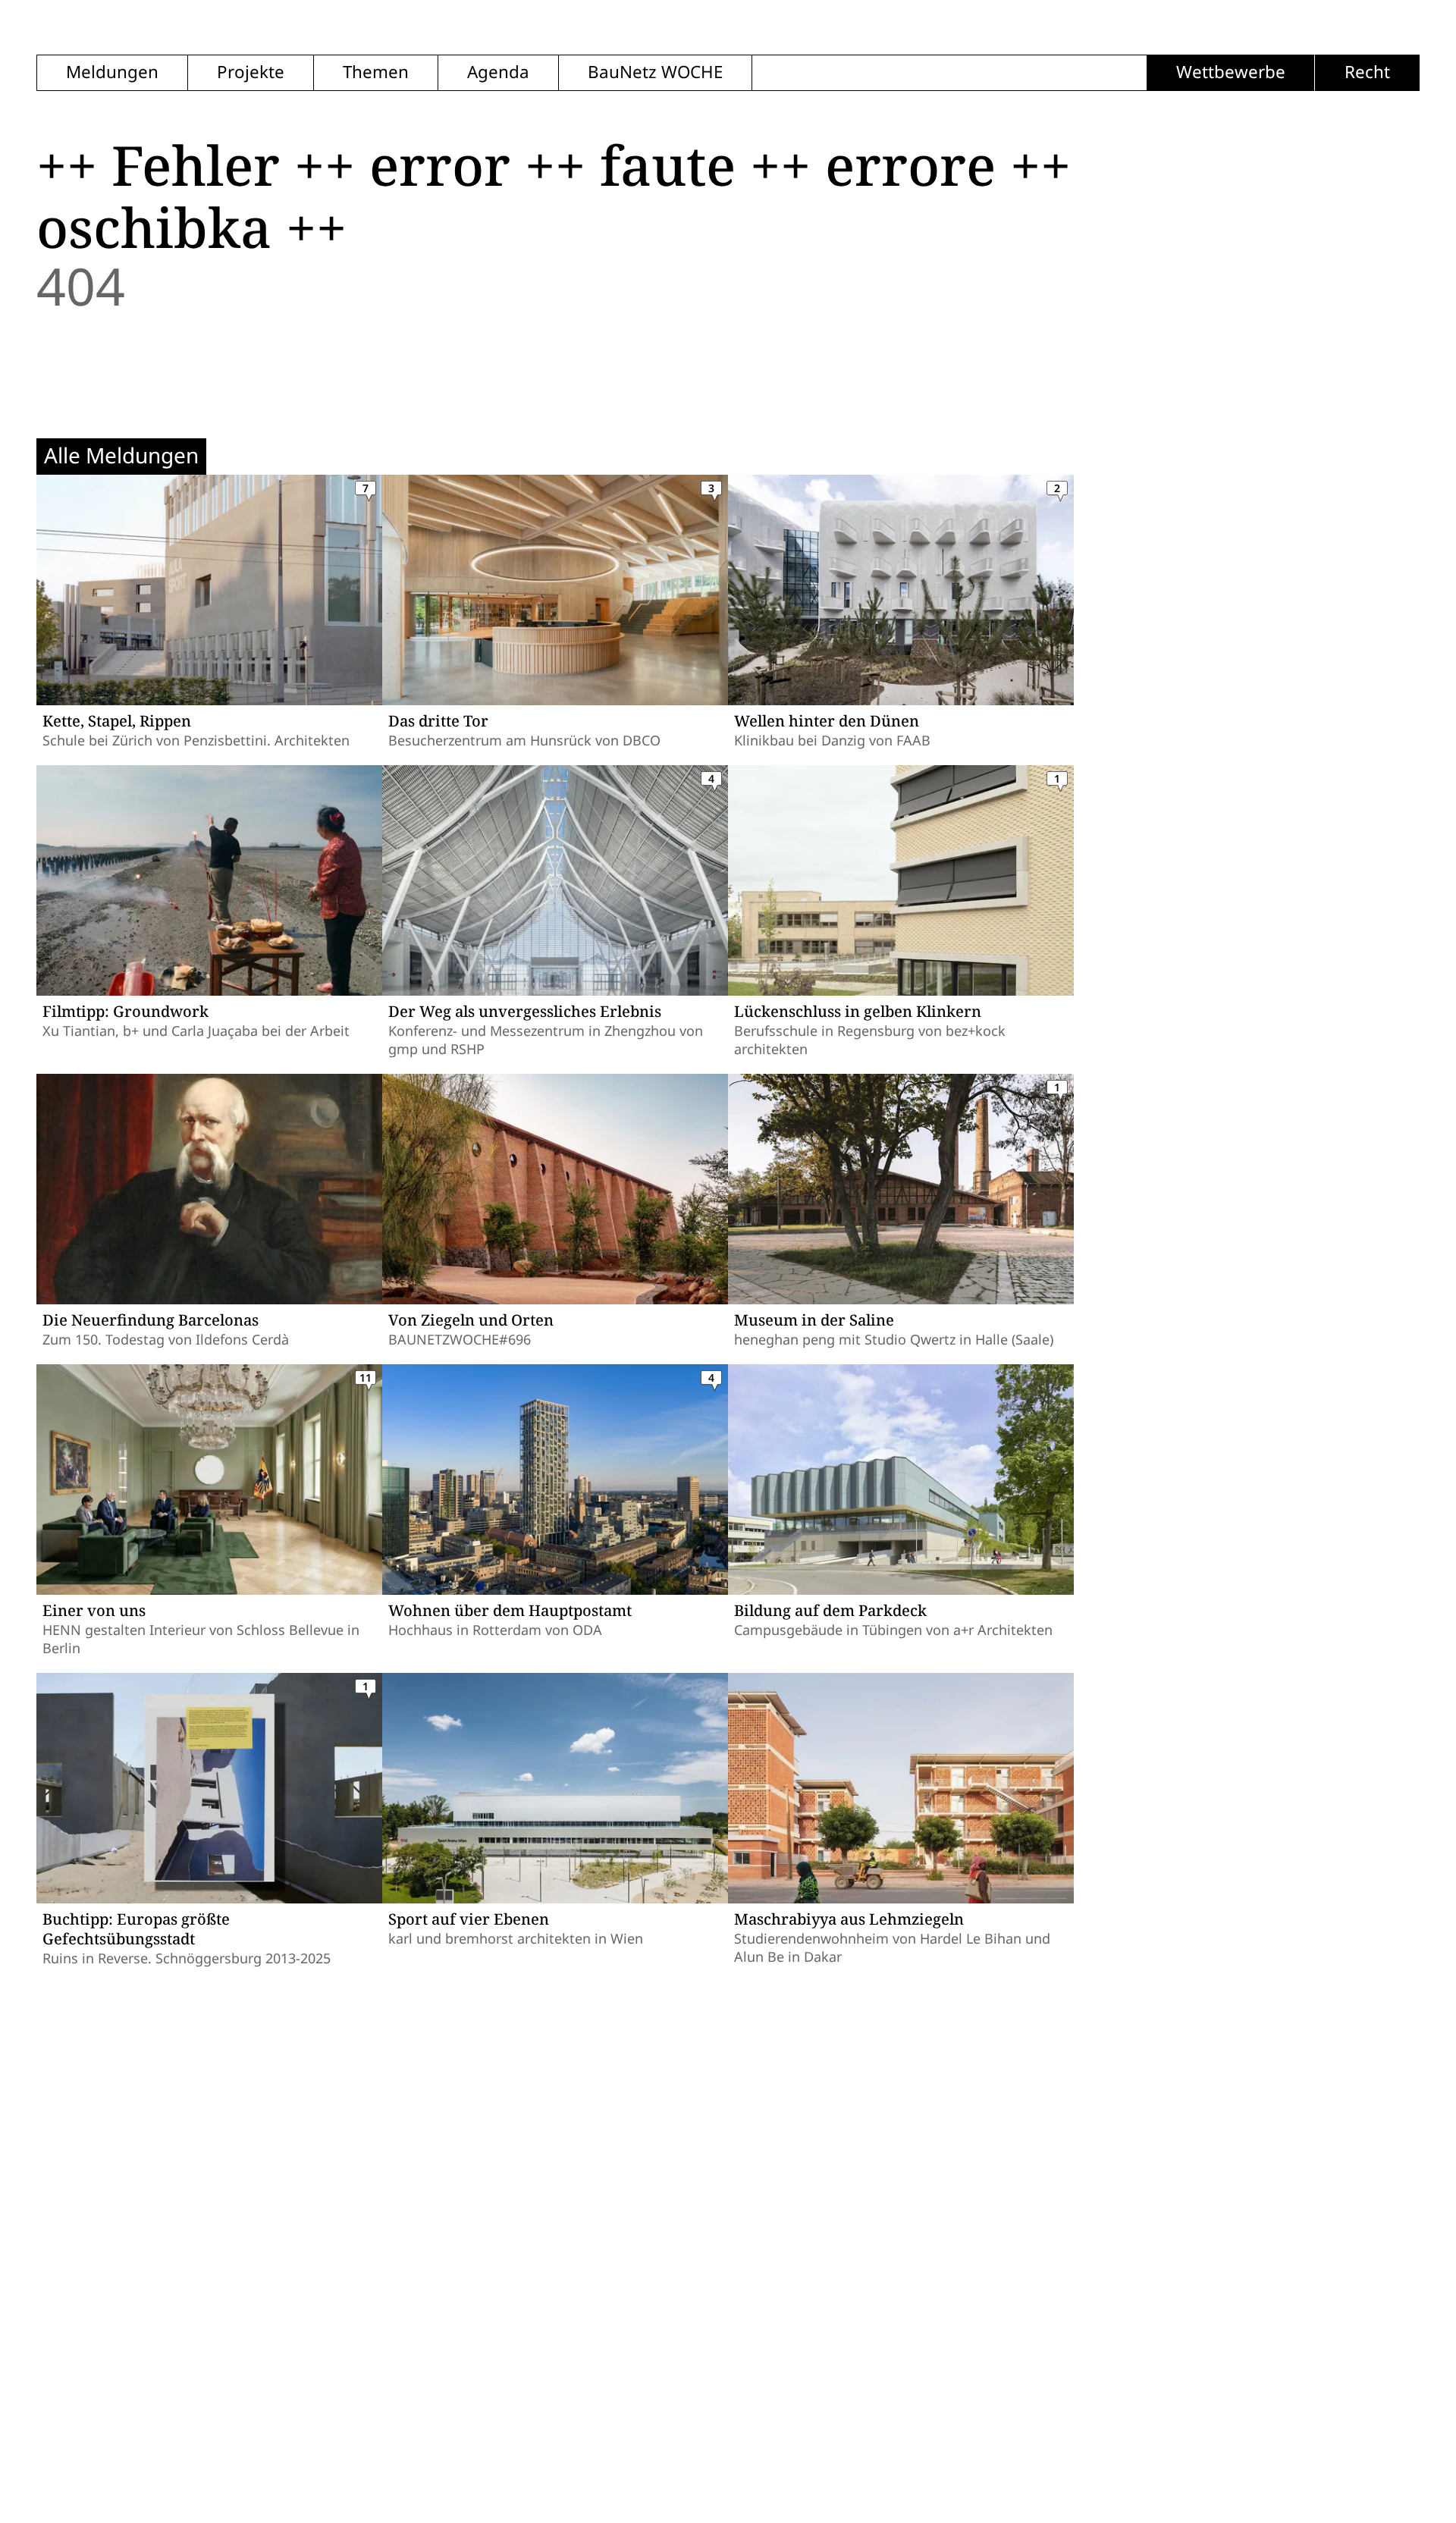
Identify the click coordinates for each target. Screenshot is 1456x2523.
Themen (376, 72)
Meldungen (112, 72)
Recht (1367, 72)
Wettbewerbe (1231, 72)
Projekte (251, 72)
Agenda (498, 72)
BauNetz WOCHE (655, 72)
